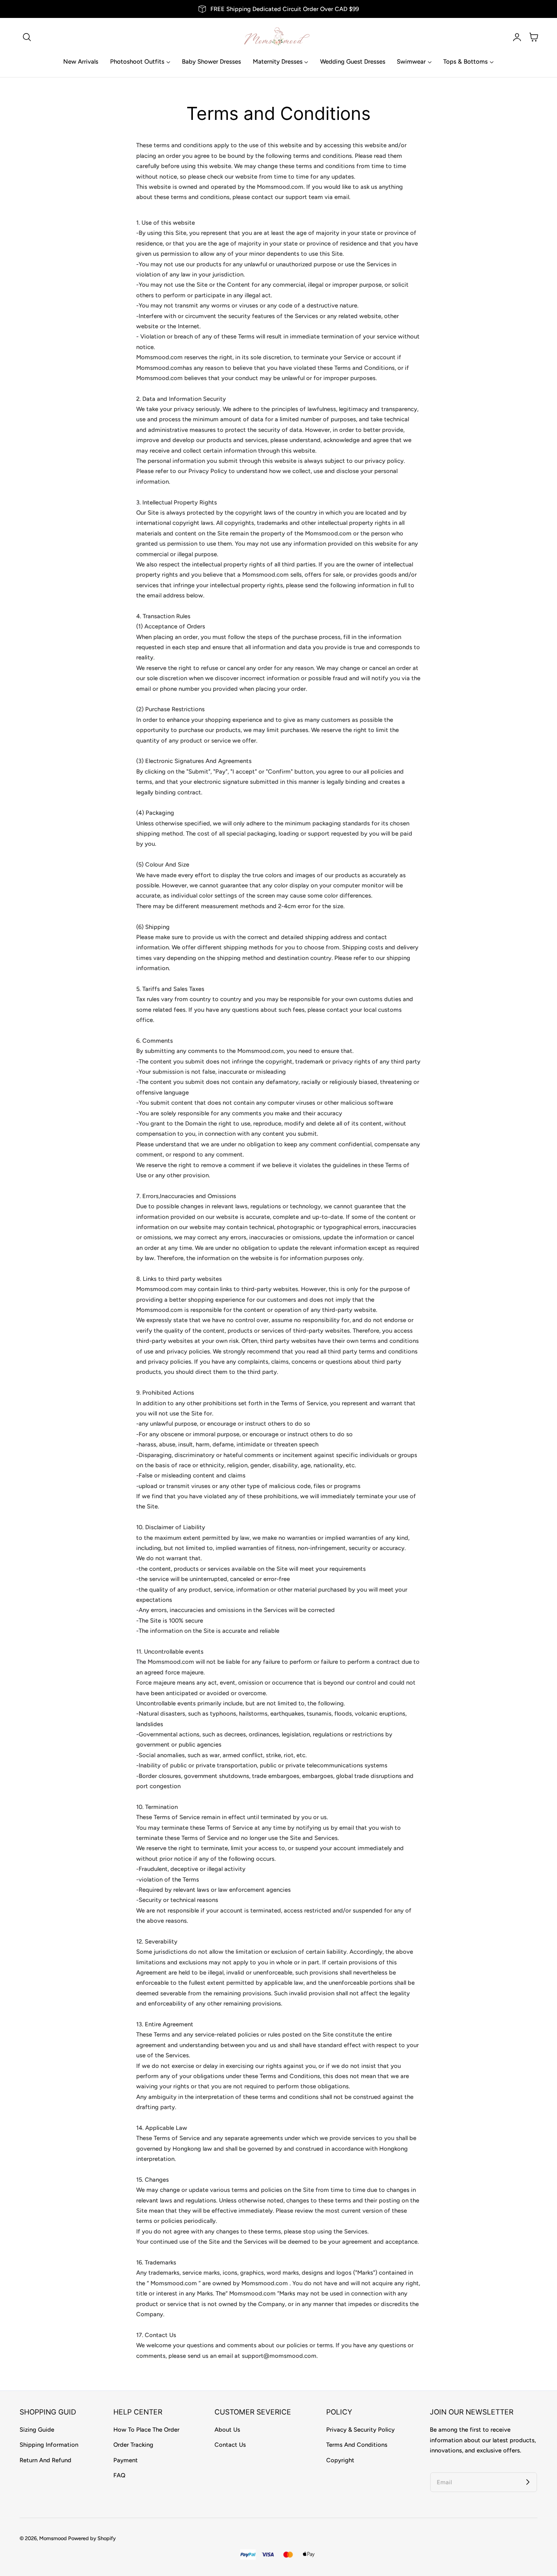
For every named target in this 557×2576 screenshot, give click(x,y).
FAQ (119, 2475)
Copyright (340, 2460)
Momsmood (53, 2538)
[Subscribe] (528, 2482)
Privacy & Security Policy (360, 2430)
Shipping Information (49, 2445)
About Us (227, 2430)
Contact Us (230, 2445)
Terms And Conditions (357, 2445)
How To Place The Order (146, 2430)
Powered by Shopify (92, 2538)
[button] (27, 37)
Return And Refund (45, 2460)
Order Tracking (133, 2445)
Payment (126, 2460)
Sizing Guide (37, 2430)
